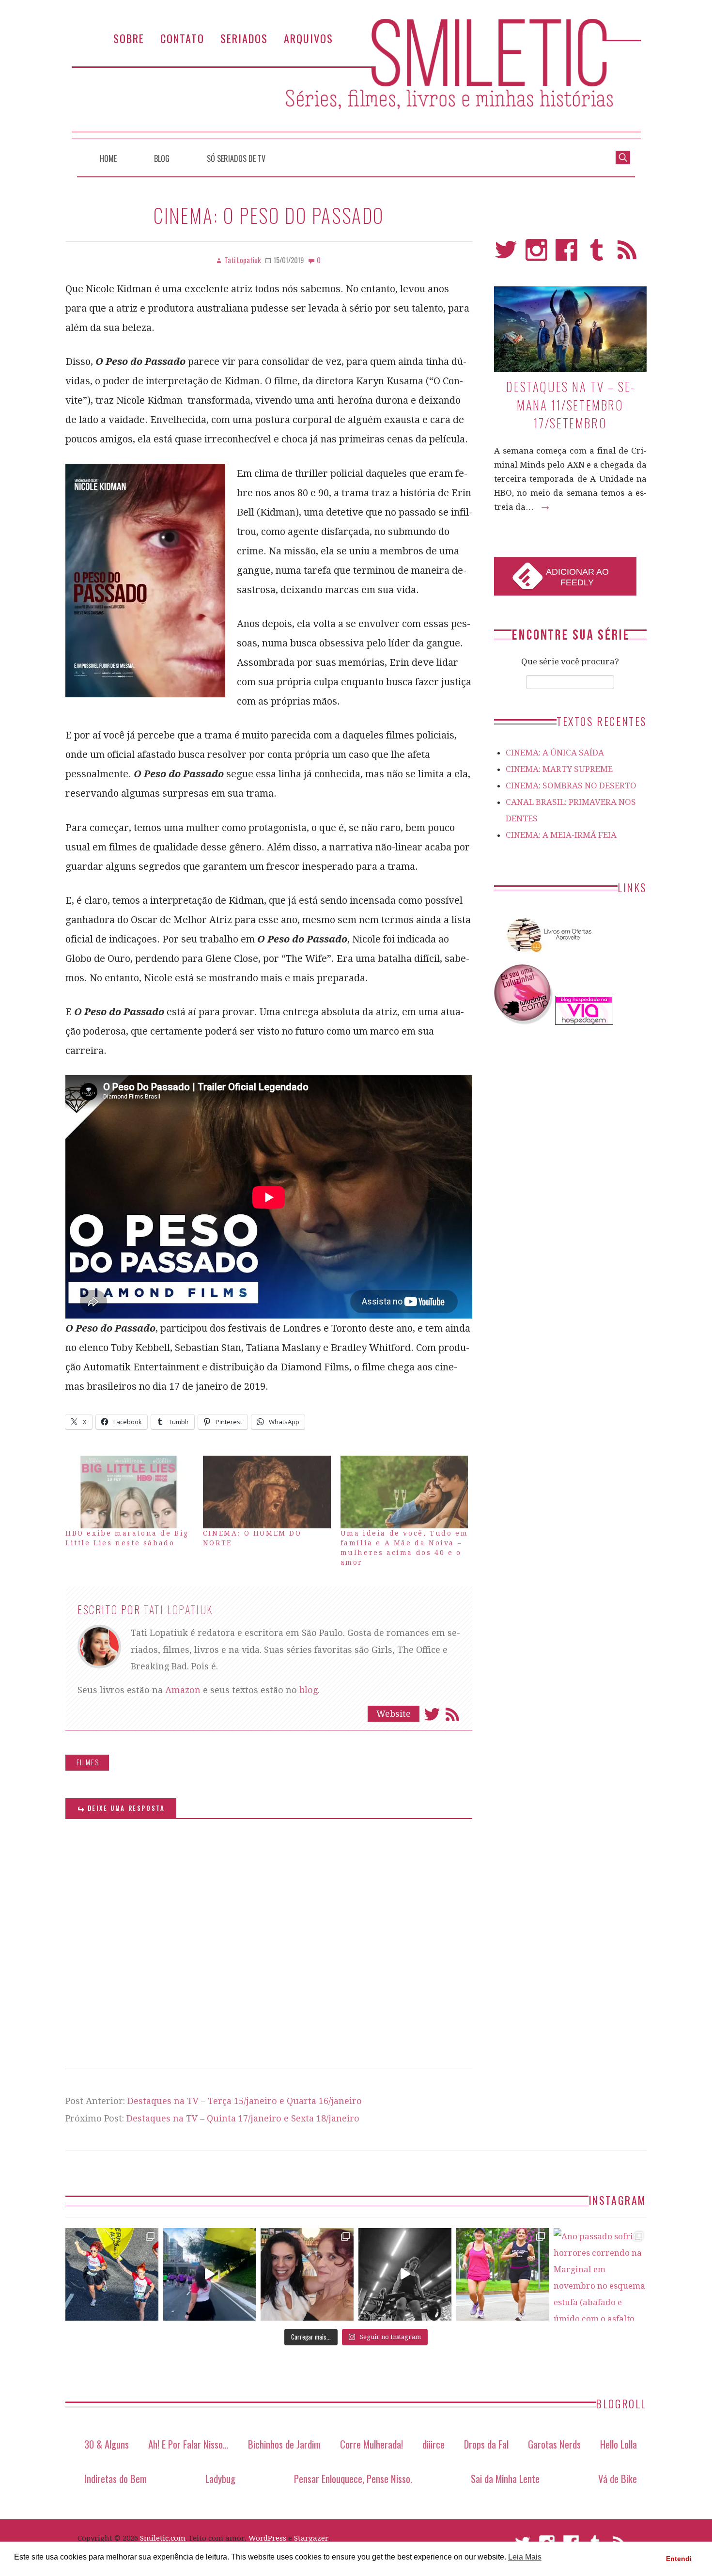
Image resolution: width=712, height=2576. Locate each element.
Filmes (88, 1762)
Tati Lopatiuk (178, 1609)
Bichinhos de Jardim (284, 2444)
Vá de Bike (618, 2478)
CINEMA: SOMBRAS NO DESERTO (571, 785)
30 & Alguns (107, 2444)
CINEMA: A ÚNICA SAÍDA (555, 753)
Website (394, 1714)
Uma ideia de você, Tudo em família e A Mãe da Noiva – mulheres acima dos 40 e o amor (404, 1548)
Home (108, 158)
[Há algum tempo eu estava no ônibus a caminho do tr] (112, 2275)
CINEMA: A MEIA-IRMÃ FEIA (561, 835)
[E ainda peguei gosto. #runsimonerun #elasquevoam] (405, 2275)
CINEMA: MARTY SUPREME (559, 769)
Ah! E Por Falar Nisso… (188, 2444)
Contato (182, 38)
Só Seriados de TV (236, 158)
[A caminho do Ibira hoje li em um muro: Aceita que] (503, 2275)
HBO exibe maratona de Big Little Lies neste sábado (127, 1538)
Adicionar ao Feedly (577, 577)
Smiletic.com (163, 2538)
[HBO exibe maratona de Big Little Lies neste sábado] (129, 1492)
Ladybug (220, 2478)
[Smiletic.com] (356, 79)
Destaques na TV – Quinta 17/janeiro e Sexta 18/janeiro (243, 2118)
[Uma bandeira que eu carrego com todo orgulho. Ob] (210, 2275)
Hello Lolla (619, 2444)
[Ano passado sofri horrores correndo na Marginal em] (600, 2275)
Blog (162, 158)
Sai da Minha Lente (505, 2478)
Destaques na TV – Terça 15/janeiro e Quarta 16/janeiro (245, 2101)
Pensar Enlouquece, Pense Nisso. (353, 2478)
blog (309, 1690)
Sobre (129, 38)
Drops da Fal (486, 2444)
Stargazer (311, 2538)
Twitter (432, 1714)
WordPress (267, 2538)
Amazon (183, 1690)
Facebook (566, 254)
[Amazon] (547, 956)
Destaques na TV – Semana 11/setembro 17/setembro (570, 405)
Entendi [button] (679, 2559)
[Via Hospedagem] (584, 1022)
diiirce (433, 2444)
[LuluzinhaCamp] (524, 1022)
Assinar (452, 1714)
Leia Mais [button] (525, 2557)
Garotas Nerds (554, 2444)
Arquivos (309, 38)
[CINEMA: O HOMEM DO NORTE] (267, 1492)
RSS (627, 254)
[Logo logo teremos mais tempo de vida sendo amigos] (307, 2275)
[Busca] (623, 157)
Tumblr (597, 254)
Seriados (244, 38)
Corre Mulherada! (371, 2444)
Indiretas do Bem (116, 2478)
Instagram (536, 254)
